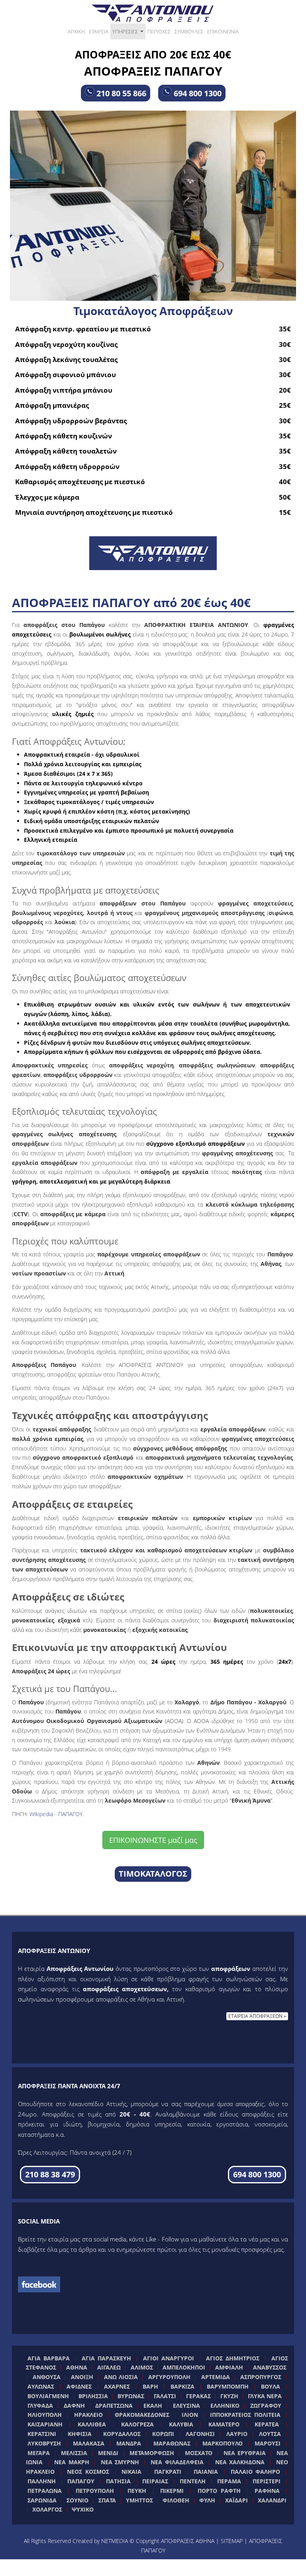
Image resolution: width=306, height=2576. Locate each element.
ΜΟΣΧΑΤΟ (199, 2453)
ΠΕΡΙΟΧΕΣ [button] (159, 31)
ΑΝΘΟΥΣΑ (47, 2377)
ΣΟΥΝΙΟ (77, 2500)
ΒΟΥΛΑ (271, 2386)
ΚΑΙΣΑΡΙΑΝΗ (45, 2424)
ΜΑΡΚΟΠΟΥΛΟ (223, 2443)
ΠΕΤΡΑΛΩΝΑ (45, 2491)
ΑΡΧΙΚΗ (76, 31)
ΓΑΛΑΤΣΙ (165, 2396)
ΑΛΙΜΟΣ (142, 2367)
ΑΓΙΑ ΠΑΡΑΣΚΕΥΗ (106, 2358)
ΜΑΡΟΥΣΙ (268, 2443)
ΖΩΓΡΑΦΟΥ (266, 2406)
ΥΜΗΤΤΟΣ (139, 2500)
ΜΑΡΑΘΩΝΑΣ (172, 2443)
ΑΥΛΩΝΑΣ (41, 2386)
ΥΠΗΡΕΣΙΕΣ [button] (129, 34)
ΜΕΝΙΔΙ (108, 2453)
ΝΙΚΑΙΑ (131, 2472)
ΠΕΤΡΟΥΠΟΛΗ (95, 2491)
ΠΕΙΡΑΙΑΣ (155, 2481)
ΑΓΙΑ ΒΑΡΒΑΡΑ (49, 2358)
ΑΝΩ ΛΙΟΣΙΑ (121, 2377)
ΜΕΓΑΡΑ (39, 2453)
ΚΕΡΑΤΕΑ (267, 2424)
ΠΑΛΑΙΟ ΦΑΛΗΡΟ (256, 2472)
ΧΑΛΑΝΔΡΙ (272, 2500)
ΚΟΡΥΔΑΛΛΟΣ (122, 2434)
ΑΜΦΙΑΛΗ (229, 2367)
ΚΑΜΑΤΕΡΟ (224, 2424)
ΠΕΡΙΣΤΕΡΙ (267, 2481)
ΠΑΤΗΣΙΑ (118, 2481)
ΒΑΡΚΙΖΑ (182, 2386)
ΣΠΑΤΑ (107, 2500)
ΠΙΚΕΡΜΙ (172, 2491)
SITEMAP (232, 2541)
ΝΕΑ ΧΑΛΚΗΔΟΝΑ (240, 2462)
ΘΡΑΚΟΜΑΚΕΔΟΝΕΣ (142, 2415)
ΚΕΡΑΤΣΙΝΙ (42, 2434)
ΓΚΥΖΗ (229, 2396)
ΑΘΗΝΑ (77, 2367)
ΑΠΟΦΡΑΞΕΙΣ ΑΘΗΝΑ (188, 2541)
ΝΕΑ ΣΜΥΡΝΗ (120, 2462)
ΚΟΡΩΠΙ (163, 2434)
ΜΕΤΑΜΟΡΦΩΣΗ (152, 2453)
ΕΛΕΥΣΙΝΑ (186, 2406)
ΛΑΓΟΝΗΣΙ (200, 2434)
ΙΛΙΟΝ (190, 2415)
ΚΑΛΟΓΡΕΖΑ (137, 2424)
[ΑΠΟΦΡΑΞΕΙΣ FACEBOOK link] (39, 2284)
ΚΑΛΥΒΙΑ (181, 2424)
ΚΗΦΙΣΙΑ (80, 2434)
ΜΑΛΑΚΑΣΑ (89, 2443)
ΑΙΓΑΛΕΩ (109, 2367)
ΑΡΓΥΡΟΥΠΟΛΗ (169, 2377)
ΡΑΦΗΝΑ (267, 2491)
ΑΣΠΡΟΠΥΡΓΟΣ (261, 2377)
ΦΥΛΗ (207, 2500)
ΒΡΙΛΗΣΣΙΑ (93, 2396)
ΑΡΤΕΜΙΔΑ (216, 2377)
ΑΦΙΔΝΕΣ (79, 2386)
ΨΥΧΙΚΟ (83, 2509)
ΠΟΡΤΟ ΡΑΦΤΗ (219, 2491)
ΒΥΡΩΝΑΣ (131, 2396)
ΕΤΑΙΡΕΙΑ (99, 31)
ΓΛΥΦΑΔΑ (40, 2406)
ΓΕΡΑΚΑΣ (198, 2396)
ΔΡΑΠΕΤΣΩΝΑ (114, 2406)
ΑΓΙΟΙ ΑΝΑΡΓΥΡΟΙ (169, 2358)
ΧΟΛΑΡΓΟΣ (47, 2509)
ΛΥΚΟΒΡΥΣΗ (44, 2443)
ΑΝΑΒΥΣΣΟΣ (270, 2367)
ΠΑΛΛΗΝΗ (42, 2481)
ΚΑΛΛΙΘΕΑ (92, 2424)
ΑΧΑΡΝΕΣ (117, 2386)
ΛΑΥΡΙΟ (237, 2434)
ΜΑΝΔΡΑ (129, 2443)
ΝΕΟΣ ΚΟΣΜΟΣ (88, 2472)
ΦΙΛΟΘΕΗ (176, 2500)
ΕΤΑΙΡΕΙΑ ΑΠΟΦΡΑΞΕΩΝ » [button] (257, 2016)
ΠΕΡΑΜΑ (229, 2481)
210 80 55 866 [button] (120, 93)
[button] (50, 2175)
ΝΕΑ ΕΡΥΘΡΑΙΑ (245, 2453)
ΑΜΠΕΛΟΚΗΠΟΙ (184, 2367)
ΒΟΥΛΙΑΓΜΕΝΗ (48, 2396)
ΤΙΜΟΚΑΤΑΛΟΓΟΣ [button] (153, 1874)
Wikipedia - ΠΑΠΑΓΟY (56, 1814)
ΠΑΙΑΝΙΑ (206, 2472)
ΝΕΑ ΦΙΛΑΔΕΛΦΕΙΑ (177, 2462)
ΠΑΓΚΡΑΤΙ (168, 2472)
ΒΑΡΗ (150, 2386)
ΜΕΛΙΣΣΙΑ (74, 2453)
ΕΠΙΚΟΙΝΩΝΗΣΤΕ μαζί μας (153, 1840)
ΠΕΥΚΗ (137, 2491)
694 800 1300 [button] (197, 93)
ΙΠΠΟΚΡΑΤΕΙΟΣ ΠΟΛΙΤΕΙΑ (245, 2415)
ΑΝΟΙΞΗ (82, 2377)
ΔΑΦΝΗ (74, 2406)
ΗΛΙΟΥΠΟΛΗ (45, 2415)
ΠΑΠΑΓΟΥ (81, 2481)
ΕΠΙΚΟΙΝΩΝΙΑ (223, 31)
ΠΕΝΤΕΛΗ (193, 2481)
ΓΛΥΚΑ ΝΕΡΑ (265, 2396)
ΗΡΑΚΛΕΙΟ (88, 2415)
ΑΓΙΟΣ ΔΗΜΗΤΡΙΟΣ (233, 2358)
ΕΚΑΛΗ (153, 2406)
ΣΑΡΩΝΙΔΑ (42, 2500)
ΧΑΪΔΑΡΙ (236, 2500)
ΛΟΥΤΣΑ (270, 2434)
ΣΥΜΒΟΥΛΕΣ (189, 31)
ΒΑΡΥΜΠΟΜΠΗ (228, 2386)
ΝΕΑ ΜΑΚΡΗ (72, 2462)
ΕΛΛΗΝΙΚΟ (225, 2406)
